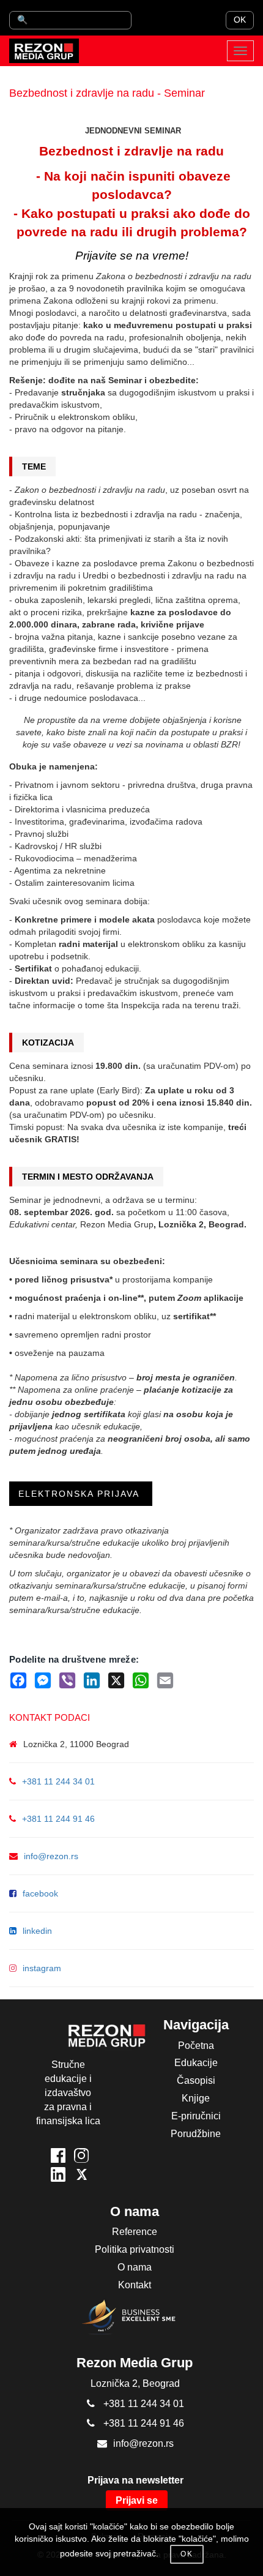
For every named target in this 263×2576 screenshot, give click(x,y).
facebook (40, 1893)
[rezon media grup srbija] (44, 51)
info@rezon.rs (51, 1856)
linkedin (37, 1931)
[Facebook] (58, 2158)
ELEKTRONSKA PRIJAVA (81, 1494)
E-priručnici (196, 2116)
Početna (196, 2046)
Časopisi (196, 2080)
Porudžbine (196, 2134)
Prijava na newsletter (135, 2480)
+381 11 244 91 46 (58, 1819)
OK (240, 20)
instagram (42, 1968)
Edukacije (196, 2063)
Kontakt (135, 2285)
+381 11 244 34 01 (58, 1781)
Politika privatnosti (135, 2249)
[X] (81, 2177)
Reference (135, 2232)
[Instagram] (81, 2158)
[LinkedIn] (58, 2177)
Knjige (196, 2098)
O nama (135, 2267)
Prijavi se (137, 2500)
